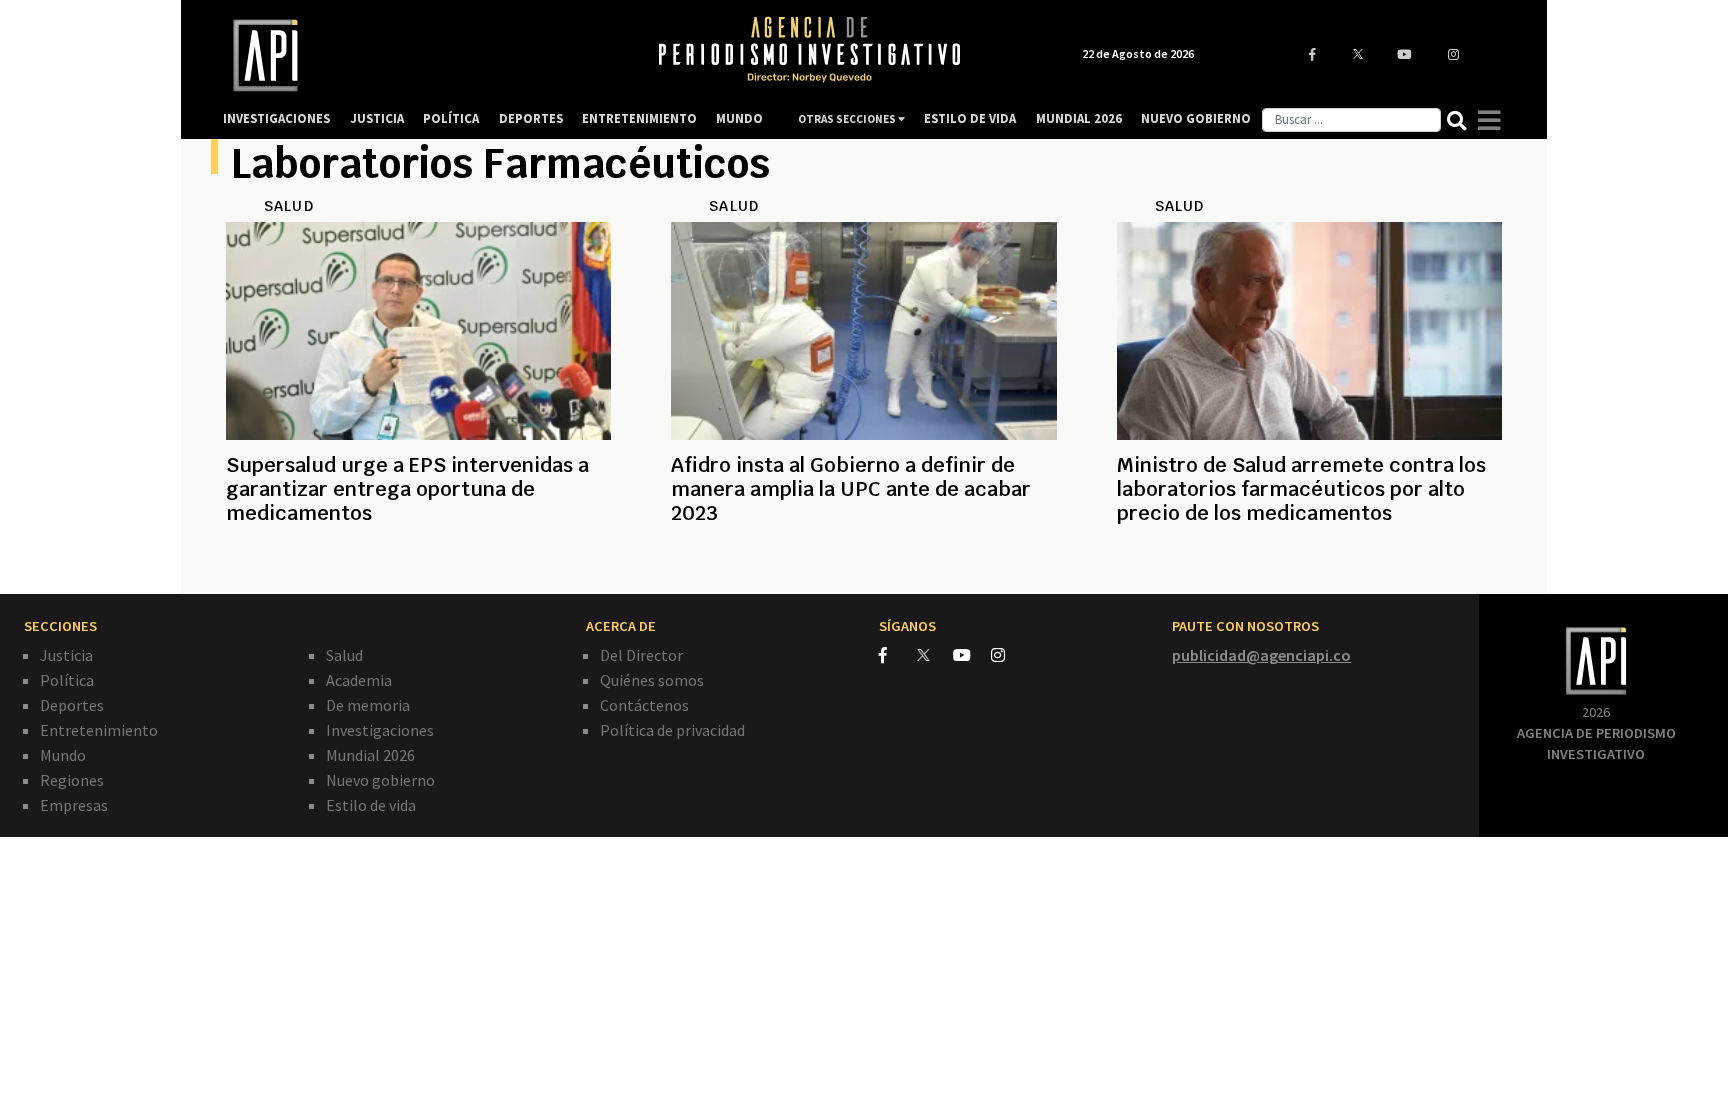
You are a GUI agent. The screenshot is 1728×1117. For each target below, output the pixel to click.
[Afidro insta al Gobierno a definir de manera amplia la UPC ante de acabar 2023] (863, 561)
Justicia (66, 655)
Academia (359, 680)
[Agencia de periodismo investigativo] (420, 55)
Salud (344, 655)
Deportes (72, 705)
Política (67, 680)
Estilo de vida (371, 805)
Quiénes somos (652, 680)
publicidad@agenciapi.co (1261, 655)
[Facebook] (898, 655)
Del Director (641, 655)
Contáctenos (644, 705)
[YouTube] (972, 655)
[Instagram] (1008, 655)
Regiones (72, 780)
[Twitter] (933, 654)
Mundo (63, 755)
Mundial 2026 (370, 755)
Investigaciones (380, 730)
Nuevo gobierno (380, 780)
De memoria (368, 705)
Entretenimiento (99, 730)
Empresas (74, 805)
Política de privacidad (672, 730)
